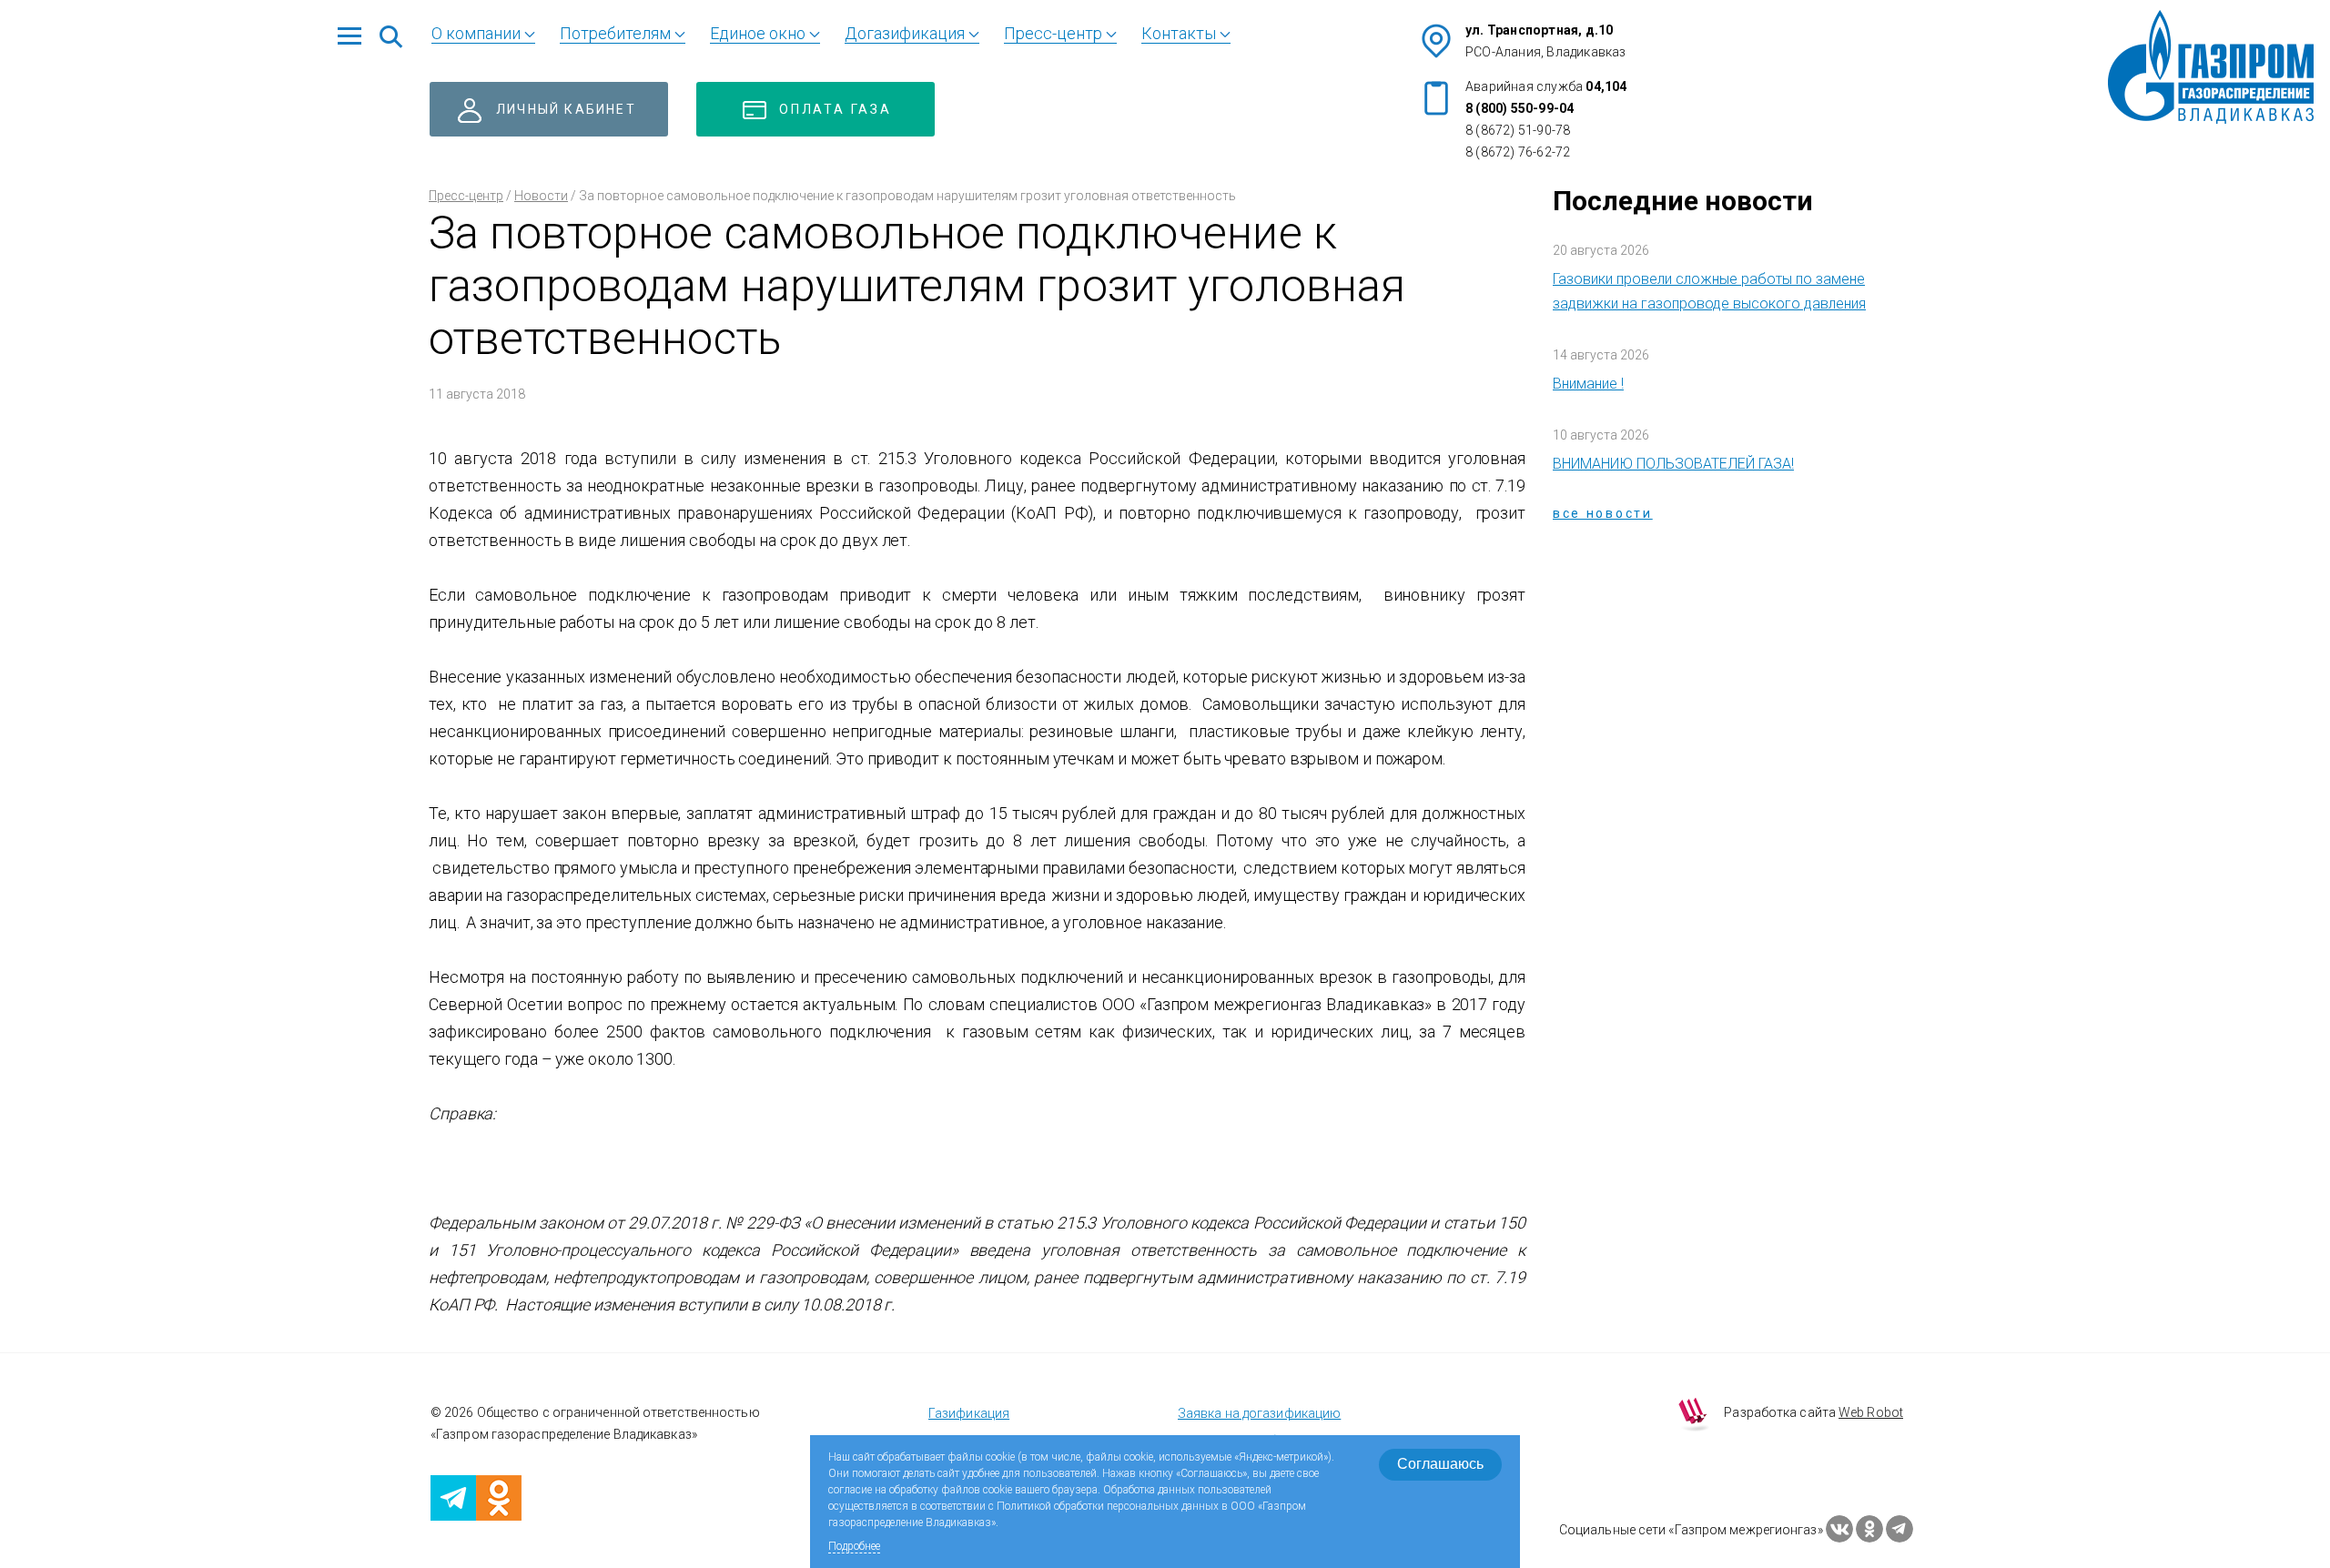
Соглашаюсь (1440, 1464)
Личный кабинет (566, 109)
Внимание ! (1588, 384)
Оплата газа (836, 109)
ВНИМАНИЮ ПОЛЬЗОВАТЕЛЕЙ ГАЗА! (1673, 464)
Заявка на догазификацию (1259, 1413)
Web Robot (1871, 1412)
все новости (1603, 513)
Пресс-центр (466, 196)
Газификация (969, 1413)
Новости (541, 196)
